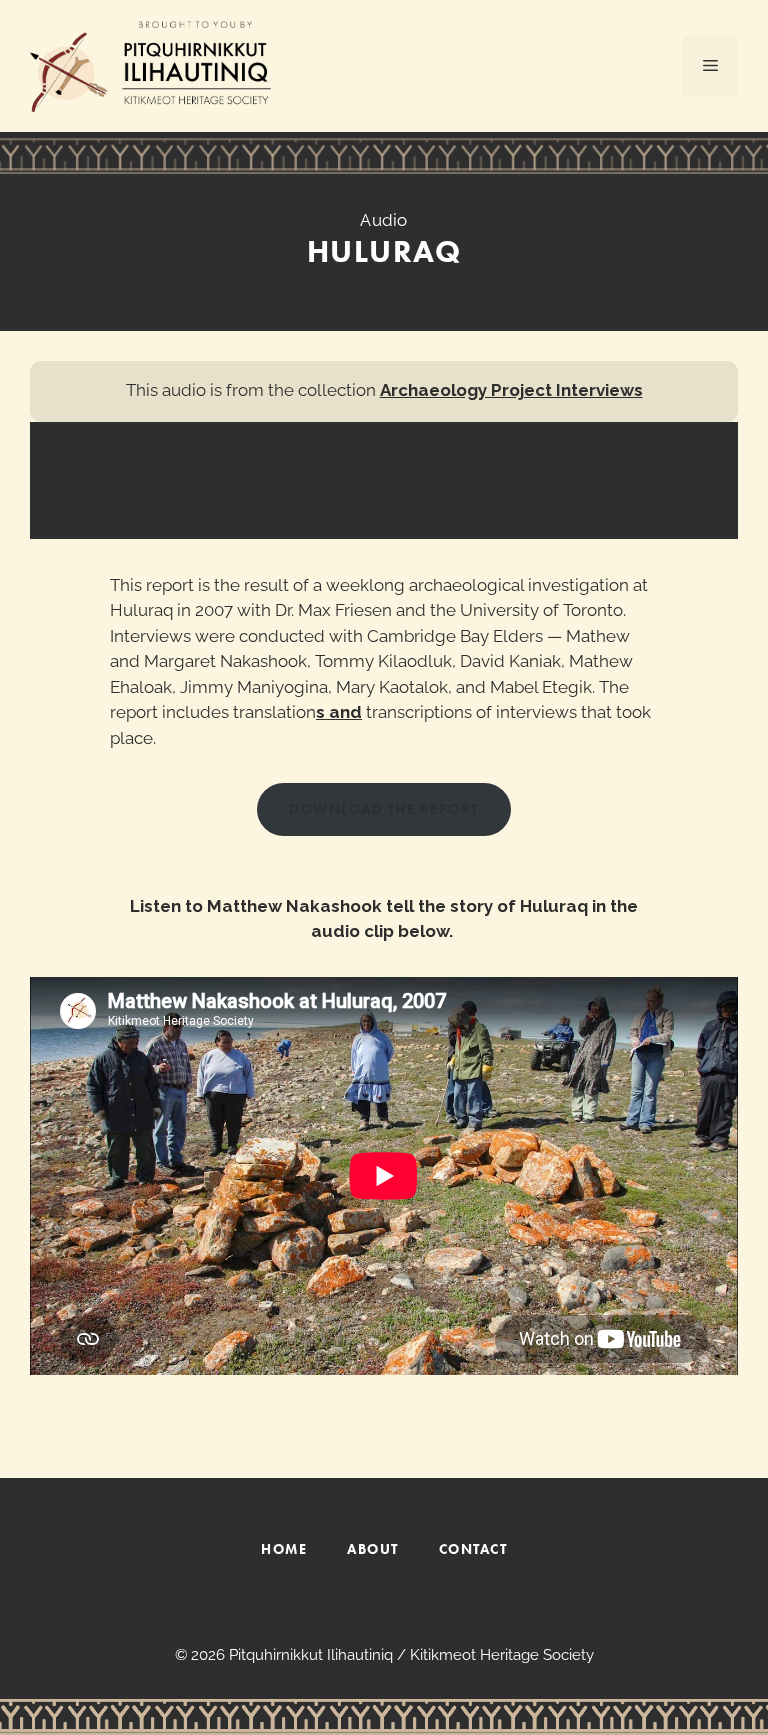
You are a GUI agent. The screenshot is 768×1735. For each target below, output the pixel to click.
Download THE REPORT (384, 809)
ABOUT (373, 1549)
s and (339, 712)
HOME (284, 1549)
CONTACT (473, 1549)
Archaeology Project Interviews (511, 390)
